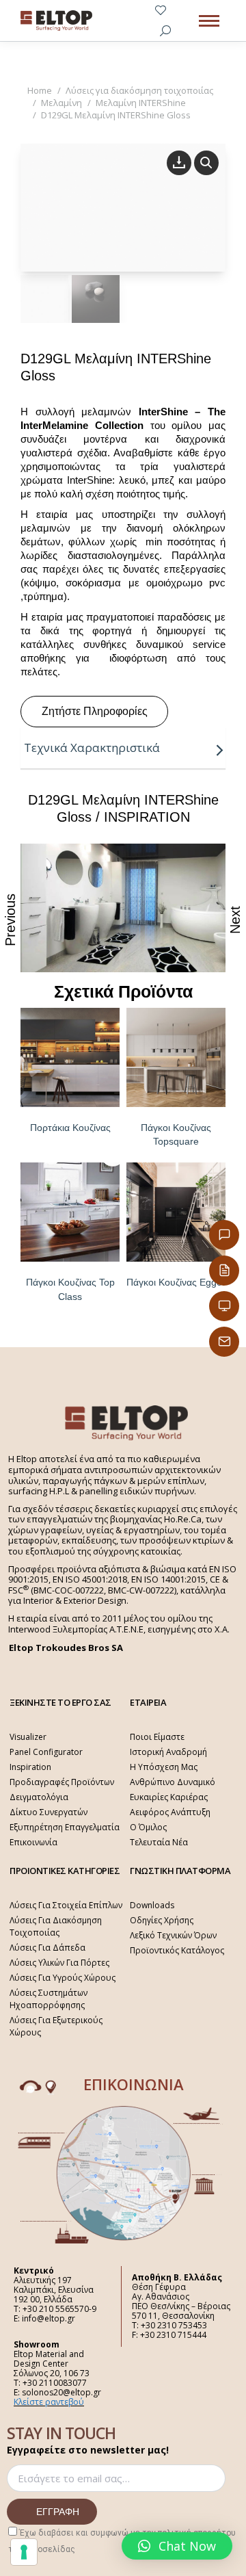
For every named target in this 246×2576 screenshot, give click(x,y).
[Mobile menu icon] (209, 21)
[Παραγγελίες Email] (224, 1342)
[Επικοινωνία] (224, 1235)
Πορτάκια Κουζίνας (70, 1128)
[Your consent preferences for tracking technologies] (24, 2552)
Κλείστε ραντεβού (49, 2402)
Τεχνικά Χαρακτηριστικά (92, 747)
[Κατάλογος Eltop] (224, 1271)
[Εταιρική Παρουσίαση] (224, 1306)
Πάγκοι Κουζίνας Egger (176, 1282)
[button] (177, 2546)
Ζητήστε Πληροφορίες (95, 711)
